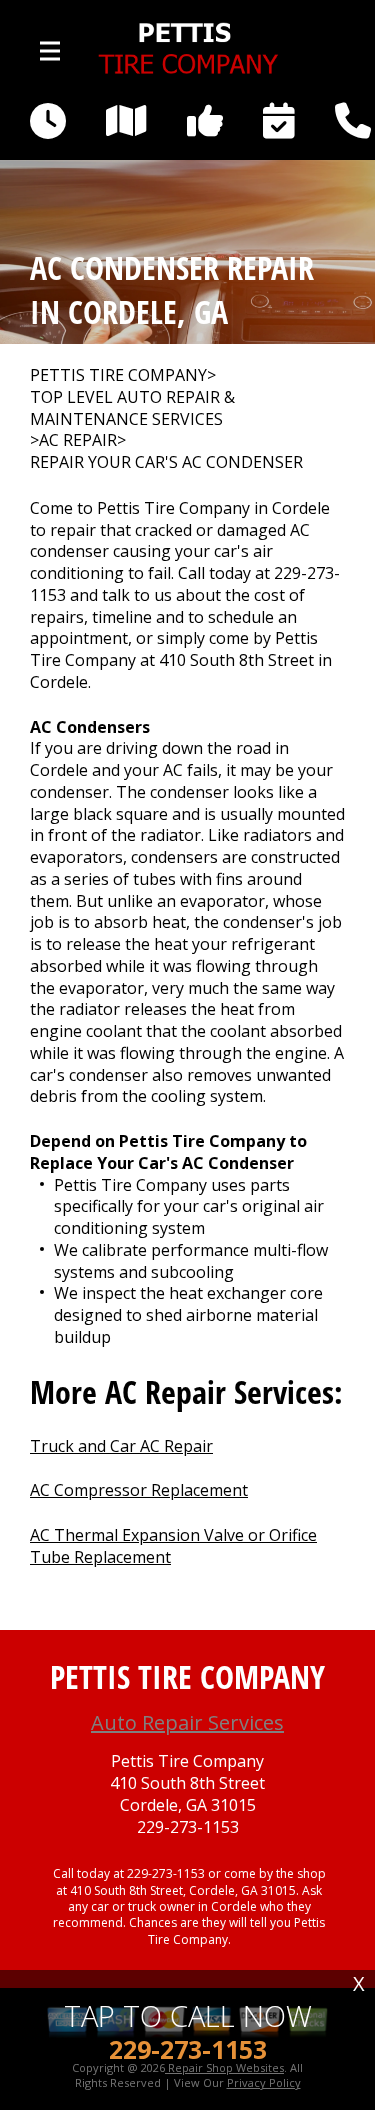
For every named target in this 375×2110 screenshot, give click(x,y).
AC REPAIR (78, 440)
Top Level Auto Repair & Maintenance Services (132, 408)
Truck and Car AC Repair (121, 1446)
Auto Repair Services (187, 1722)
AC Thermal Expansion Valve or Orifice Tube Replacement (173, 1546)
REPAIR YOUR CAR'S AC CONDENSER (166, 462)
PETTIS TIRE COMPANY (118, 375)
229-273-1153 (188, 1827)
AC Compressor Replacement (139, 1490)
